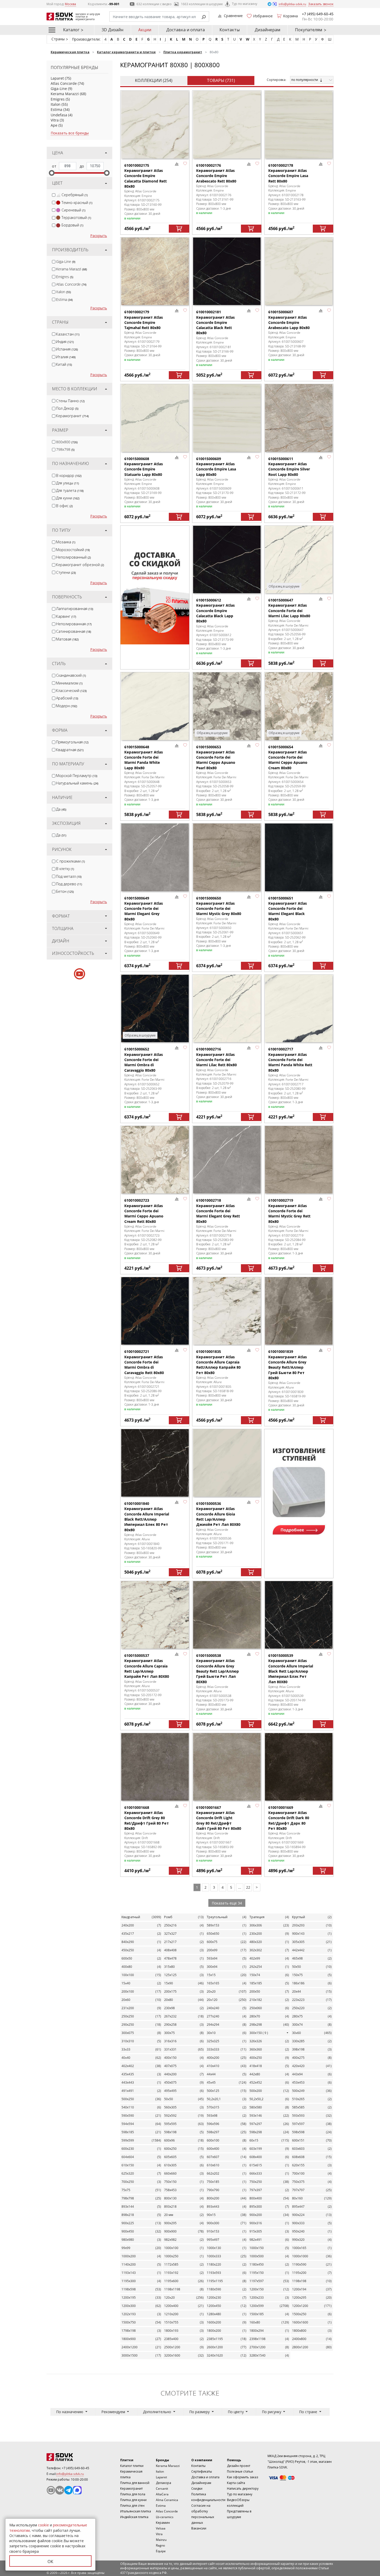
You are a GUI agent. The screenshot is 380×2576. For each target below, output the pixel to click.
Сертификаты (202, 2471)
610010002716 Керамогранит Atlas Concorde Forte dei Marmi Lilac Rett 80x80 (216, 1057)
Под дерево (69, 884)
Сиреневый (73, 210)
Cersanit (162, 2489)
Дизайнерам (267, 30)
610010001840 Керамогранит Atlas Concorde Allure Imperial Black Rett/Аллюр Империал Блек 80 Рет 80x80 (147, 1516)
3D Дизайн (112, 30)
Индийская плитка (134, 2517)
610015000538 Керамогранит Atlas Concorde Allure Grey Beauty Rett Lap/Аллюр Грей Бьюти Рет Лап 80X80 (218, 1668)
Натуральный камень (77, 783)
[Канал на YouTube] (51, 2490)
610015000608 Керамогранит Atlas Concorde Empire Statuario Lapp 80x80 (144, 467)
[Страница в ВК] (60, 2490)
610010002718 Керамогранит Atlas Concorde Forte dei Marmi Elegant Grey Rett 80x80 (218, 1211)
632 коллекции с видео (154, 4)
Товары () (221, 80)
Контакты (230, 30)
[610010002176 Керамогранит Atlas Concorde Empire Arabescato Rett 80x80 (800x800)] (227, 124)
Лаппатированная (75, 609)
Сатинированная (74, 631)
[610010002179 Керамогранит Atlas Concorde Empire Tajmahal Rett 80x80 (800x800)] (155, 271)
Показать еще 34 (227, 1903)
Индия (65, 342)
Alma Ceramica (167, 2500)
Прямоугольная (72, 742)
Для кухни (68, 498)
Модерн (67, 706)
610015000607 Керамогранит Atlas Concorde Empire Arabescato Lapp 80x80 (289, 320)
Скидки (197, 2489)
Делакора (164, 2483)
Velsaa (161, 2528)
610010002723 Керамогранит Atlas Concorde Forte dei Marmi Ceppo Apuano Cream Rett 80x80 (144, 1211)
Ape (54, 125)
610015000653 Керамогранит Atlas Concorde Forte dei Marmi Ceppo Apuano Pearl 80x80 (216, 757)
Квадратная (70, 750)
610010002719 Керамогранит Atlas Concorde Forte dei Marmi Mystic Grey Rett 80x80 (289, 1211)
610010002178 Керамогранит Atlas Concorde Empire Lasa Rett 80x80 (288, 173)
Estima (56, 109)
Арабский (67, 698)
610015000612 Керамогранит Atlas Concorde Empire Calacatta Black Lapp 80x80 (215, 611)
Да (61, 809)
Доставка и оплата (185, 30)
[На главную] (75, 2457)
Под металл (69, 876)
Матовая (67, 639)
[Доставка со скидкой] (155, 585)
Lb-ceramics (165, 2517)
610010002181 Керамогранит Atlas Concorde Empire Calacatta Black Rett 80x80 (215, 322)
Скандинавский (71, 675)
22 (248, 1887)
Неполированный (73, 557)
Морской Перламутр (77, 776)
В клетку (65, 869)
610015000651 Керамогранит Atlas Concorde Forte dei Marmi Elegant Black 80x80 (288, 909)
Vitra (55, 120)
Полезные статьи (240, 2471)
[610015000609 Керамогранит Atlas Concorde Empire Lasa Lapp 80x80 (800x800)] (227, 418)
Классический (71, 691)
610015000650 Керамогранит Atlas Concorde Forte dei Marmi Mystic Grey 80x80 (219, 906)
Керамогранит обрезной (80, 565)
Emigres (58, 99)
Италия (66, 357)
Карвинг (66, 616)
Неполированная (74, 624)
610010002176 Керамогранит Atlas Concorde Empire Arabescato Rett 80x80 (216, 173)
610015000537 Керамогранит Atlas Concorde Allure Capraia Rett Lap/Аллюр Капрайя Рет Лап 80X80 (147, 1666)
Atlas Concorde (64, 83)
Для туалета (70, 490)
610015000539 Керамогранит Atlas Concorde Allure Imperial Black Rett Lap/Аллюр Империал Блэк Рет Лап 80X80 (291, 1668)
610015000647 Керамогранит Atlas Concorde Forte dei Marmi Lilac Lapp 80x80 (289, 608)
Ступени (66, 572)
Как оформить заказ (242, 2477)
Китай (64, 364)
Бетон (65, 891)
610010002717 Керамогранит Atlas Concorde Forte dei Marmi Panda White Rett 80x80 (290, 1060)
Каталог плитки (132, 2466)
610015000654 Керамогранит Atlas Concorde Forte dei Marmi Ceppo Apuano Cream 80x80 (288, 757)
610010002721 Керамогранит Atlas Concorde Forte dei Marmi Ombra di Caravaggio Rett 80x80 (144, 1362)
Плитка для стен (132, 2506)
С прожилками (70, 861)
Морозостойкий (73, 550)
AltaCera (162, 2494)
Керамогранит (72, 416)
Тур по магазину (245, 4)
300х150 (259, 2033)
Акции (145, 30)
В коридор (69, 475)
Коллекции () (154, 80)
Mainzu (161, 2540)
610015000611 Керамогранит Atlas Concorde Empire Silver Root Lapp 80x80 (289, 467)
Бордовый (72, 225)
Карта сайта (236, 2483)
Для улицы (67, 483)
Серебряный (75, 195)
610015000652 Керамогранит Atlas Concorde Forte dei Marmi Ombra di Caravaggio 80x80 (144, 1060)
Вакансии (199, 2528)
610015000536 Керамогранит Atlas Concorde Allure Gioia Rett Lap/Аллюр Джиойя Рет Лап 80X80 (218, 1514)
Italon (56, 104)
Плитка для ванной (135, 2483)
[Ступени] (299, 1488)
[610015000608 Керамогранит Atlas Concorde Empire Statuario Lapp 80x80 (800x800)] (155, 418)
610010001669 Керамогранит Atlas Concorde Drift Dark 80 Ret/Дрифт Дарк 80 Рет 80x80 (289, 1818)
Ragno (160, 2545)
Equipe (161, 2551)
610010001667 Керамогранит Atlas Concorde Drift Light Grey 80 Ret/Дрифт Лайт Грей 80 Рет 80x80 (219, 1818)
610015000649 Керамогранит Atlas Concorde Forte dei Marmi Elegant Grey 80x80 (144, 909)
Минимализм (69, 683)
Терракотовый (76, 218)
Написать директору (243, 2489)
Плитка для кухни (133, 2500)
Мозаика (66, 542)
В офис (64, 506)
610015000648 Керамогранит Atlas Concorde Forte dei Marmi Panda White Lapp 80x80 (144, 757)
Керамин (163, 2523)
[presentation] (54, 195)
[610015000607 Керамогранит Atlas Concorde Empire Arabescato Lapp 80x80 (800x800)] (299, 271)
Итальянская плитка (136, 2511)
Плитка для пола (133, 2494)
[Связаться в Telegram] (270, 4)
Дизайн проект (239, 2466)
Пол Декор (67, 408)
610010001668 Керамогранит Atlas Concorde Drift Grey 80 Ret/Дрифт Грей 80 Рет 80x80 (147, 1818)
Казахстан (68, 334)
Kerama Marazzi (65, 94)
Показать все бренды (70, 133)
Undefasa (59, 115)
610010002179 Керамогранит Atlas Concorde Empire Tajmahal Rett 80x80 (144, 320)
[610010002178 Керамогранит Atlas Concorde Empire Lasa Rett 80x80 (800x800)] (299, 124)
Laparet (57, 78)
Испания (67, 349)
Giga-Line (59, 89)
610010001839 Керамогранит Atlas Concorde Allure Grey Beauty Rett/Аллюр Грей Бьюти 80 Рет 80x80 (288, 1365)
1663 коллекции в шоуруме (202, 4)
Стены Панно (70, 401)
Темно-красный (77, 203)
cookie (43, 2525)
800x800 (67, 442)
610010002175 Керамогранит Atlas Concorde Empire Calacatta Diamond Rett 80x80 (146, 176)
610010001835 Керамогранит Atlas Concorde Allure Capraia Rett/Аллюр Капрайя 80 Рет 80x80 (218, 1362)
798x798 (65, 449)
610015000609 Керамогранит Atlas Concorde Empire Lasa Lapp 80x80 (216, 467)
